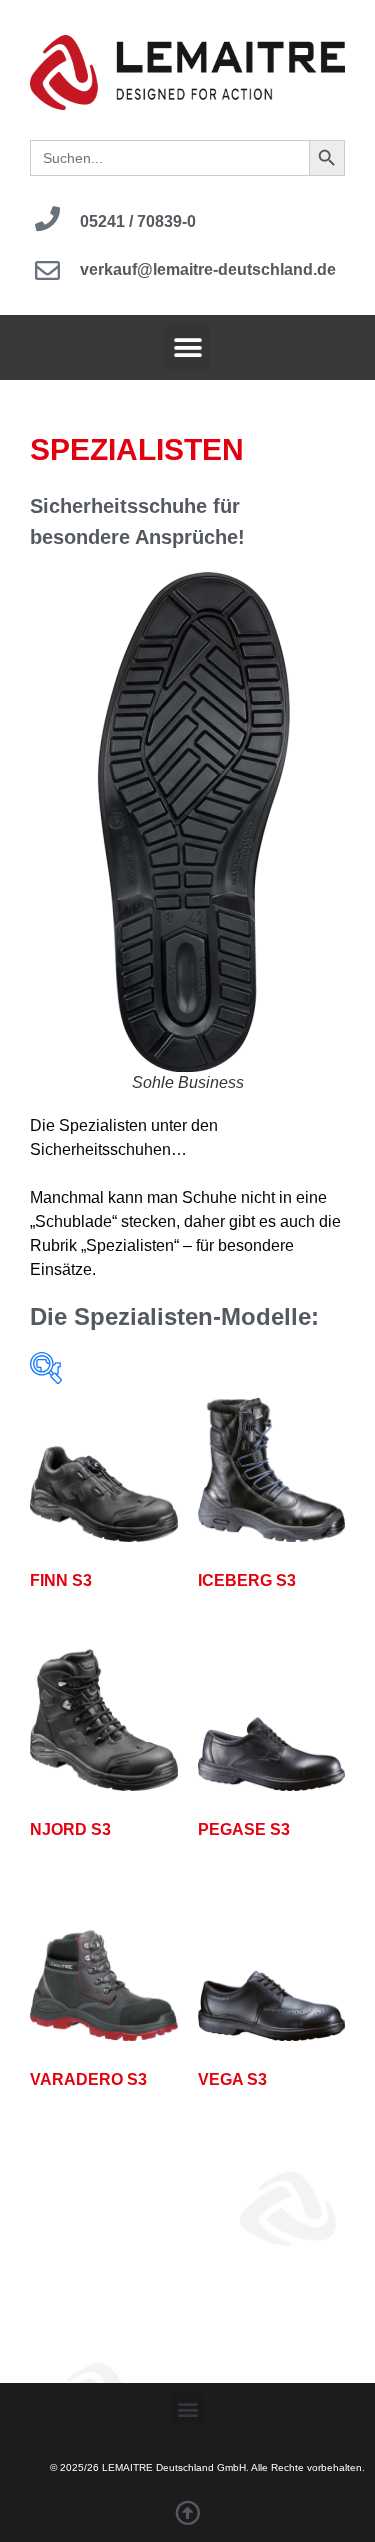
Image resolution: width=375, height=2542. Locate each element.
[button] (187, 347)
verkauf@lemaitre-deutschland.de (208, 269)
